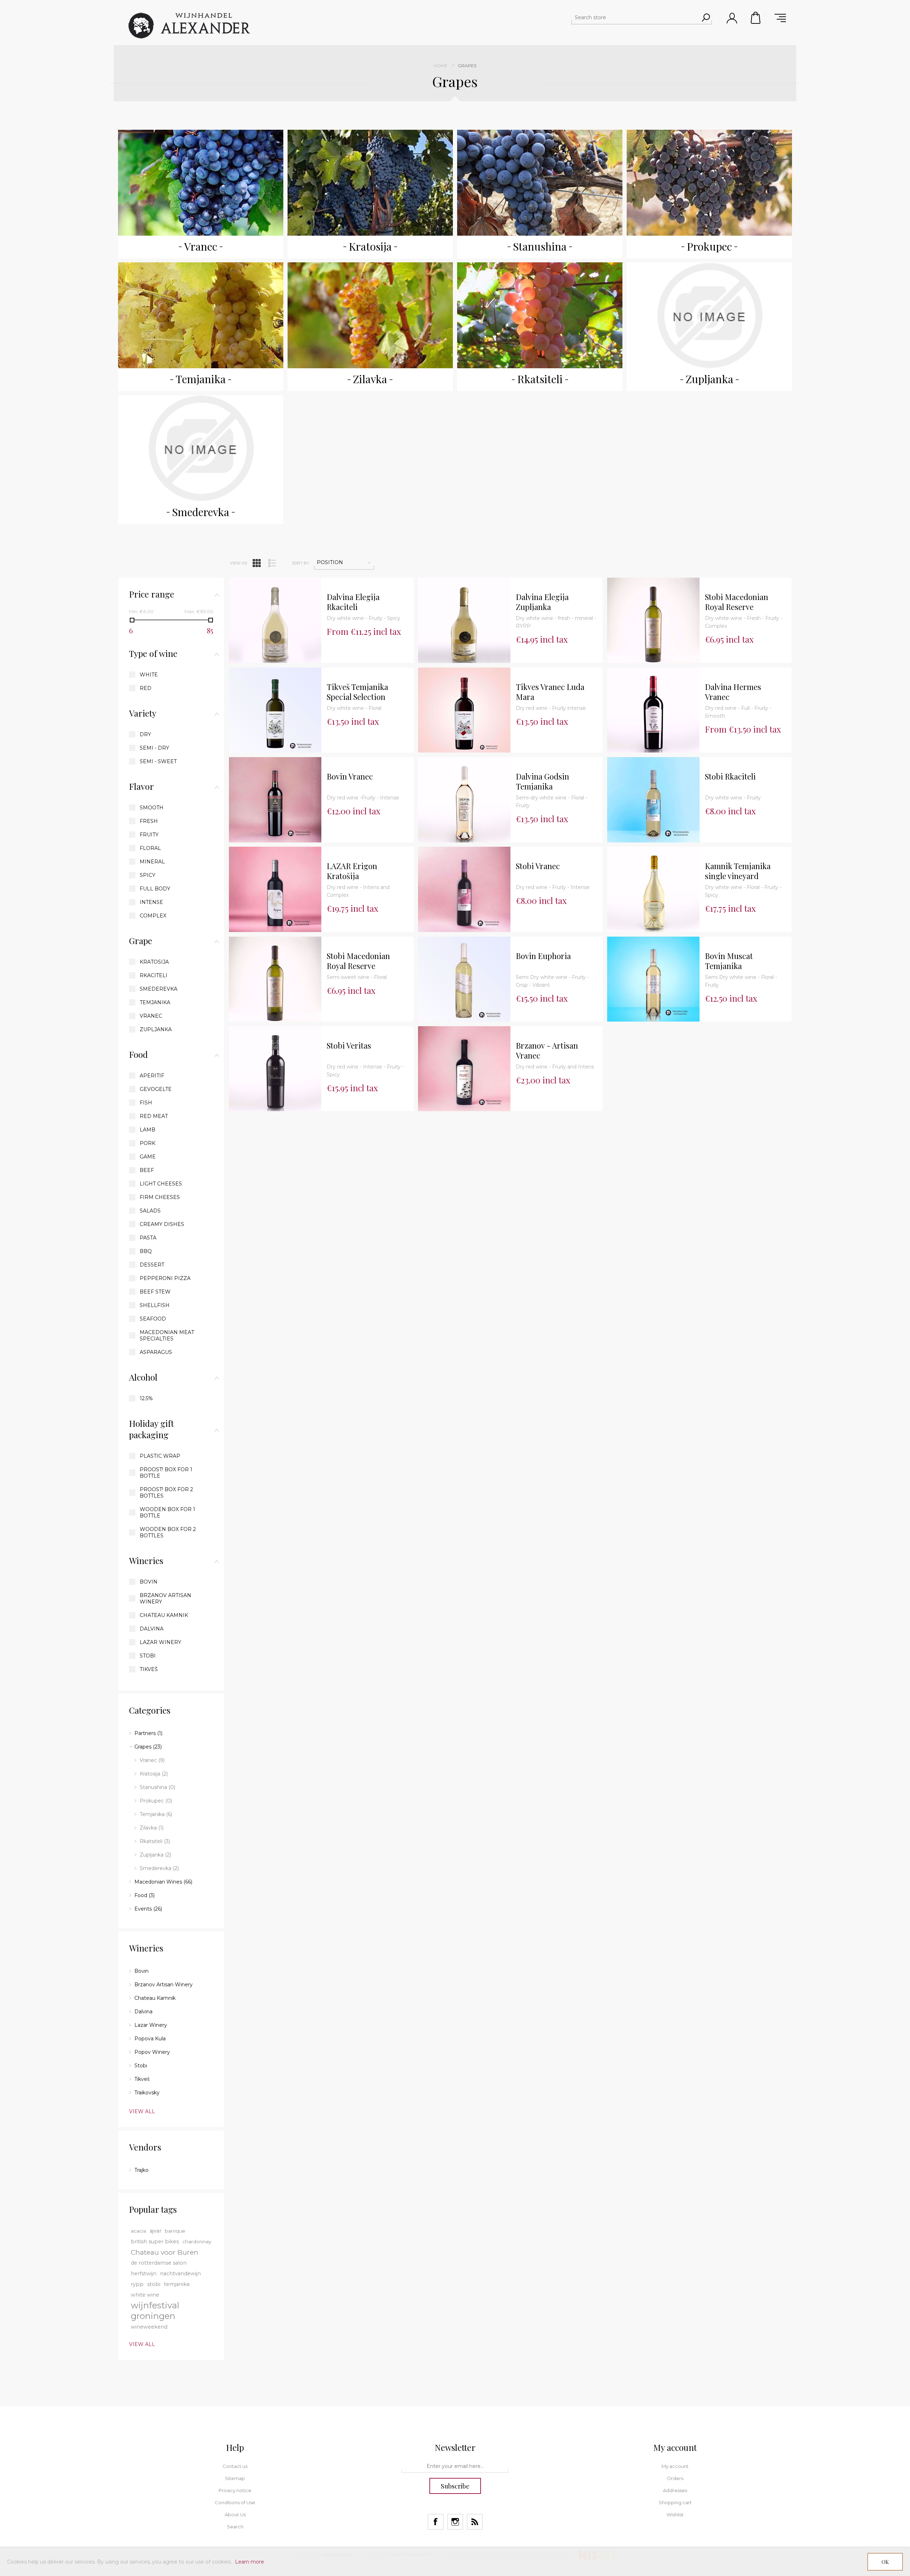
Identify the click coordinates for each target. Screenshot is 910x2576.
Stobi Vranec (538, 866)
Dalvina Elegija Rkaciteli (353, 602)
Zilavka (370, 379)
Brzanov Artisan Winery (165, 1598)
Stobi (148, 1656)
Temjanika (201, 379)
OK (885, 2562)
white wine (145, 2295)
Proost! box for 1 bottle (166, 1473)
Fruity (149, 835)
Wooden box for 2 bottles (168, 1532)
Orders (675, 2478)
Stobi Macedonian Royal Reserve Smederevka (737, 602)
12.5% (146, 1398)
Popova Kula (150, 2039)
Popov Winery (152, 2052)
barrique (175, 2231)
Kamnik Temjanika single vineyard (738, 871)
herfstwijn (144, 2274)
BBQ (146, 1251)
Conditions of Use (235, 2502)
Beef (147, 1170)
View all (142, 2111)
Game (148, 1157)
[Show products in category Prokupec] (710, 183)
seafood (153, 1319)
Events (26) (148, 1909)
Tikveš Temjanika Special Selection (357, 692)
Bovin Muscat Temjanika (729, 961)
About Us (235, 2515)
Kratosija (370, 246)
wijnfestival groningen (155, 2311)
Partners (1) (148, 1733)
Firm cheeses (160, 1197)
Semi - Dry (154, 748)
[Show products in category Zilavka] (370, 315)
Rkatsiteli (540, 379)
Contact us (235, 2466)
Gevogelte (156, 1089)
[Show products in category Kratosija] (370, 183)
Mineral (152, 862)
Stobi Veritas (349, 1046)
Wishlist (675, 2515)
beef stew (155, 1292)
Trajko (141, 2170)
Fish (146, 1103)
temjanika (177, 2284)
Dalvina (152, 1629)
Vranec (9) (152, 1760)
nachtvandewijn (180, 2274)
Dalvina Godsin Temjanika (542, 781)
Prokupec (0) (156, 1801)
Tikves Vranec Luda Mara (550, 692)
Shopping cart (756, 18)
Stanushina (540, 246)
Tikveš (149, 1669)
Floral (150, 848)
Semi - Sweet (158, 761)
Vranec (201, 246)
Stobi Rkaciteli (730, 776)
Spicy (148, 875)
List (272, 563)
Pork (148, 1143)
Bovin (149, 1582)
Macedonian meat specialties (167, 1335)
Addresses (675, 2490)
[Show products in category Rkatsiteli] (540, 315)
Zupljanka (710, 379)
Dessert (152, 1265)
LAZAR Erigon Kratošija (352, 871)
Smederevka (201, 512)
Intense (151, 902)
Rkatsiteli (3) (155, 1841)
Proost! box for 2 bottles (166, 1493)
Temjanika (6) (156, 1814)
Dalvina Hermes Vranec (733, 692)
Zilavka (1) (152, 1828)
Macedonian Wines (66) (163, 1882)
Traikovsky (147, 2093)
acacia (138, 2231)
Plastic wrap (160, 1456)
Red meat (154, 1116)
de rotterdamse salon (159, 2263)
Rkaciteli (154, 975)
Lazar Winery (160, 1642)
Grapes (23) (148, 1747)
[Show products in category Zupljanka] (710, 315)
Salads (150, 1211)
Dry (145, 734)
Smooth (152, 808)
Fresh (149, 821)
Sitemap (235, 2478)
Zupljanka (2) (155, 1855)
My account (675, 2466)
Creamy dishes (162, 1224)
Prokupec (709, 246)
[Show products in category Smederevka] (201, 448)
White (149, 675)
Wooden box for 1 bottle (167, 1512)
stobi (154, 2284)
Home (441, 66)
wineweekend (149, 2327)
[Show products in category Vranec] (201, 183)
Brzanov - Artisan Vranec (547, 1051)
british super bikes (155, 2242)
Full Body (155, 889)
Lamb (148, 1130)
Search (235, 2527)
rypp (137, 2284)
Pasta (148, 1238)
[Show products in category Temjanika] (201, 315)
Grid (257, 563)
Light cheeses (161, 1184)
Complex (153, 916)
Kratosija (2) (154, 1774)
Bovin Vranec (350, 776)
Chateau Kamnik (164, 1615)
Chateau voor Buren (165, 2252)
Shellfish (155, 1305)
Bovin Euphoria (543, 956)
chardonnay (197, 2242)
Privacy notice (235, 2490)
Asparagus (156, 1352)
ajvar (156, 2231)
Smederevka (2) (159, 1868)
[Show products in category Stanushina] (540, 183)
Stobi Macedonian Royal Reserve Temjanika (358, 961)
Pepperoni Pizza (165, 1278)
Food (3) (144, 1895)
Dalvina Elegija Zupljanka (542, 602)
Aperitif (152, 1076)
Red (146, 688)
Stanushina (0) (157, 1787)
